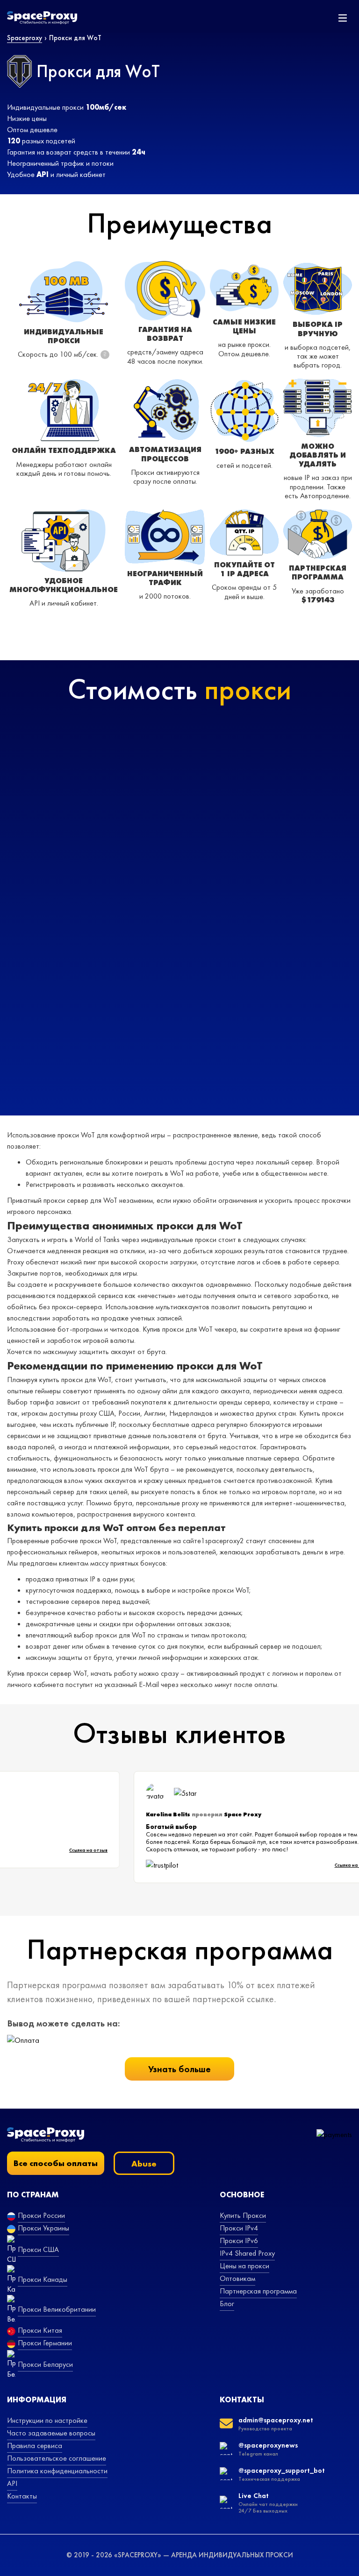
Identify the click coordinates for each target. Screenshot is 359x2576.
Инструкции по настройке (47, 2420)
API (12, 2483)
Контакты (22, 2496)
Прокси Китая (40, 2330)
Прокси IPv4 (239, 2228)
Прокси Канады (43, 2279)
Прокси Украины (43, 2228)
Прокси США (38, 2249)
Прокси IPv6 (239, 2241)
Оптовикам (237, 2278)
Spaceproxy (25, 38)
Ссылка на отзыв (99, 1850)
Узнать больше (179, 2069)
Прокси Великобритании (57, 2309)
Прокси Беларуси (45, 2364)
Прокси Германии (45, 2343)
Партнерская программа (258, 2291)
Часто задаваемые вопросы (51, 2433)
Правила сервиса (35, 2445)
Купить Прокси (243, 2215)
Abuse (144, 2163)
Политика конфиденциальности (57, 2471)
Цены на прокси (244, 2266)
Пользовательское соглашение (57, 2458)
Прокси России (41, 2215)
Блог (227, 2304)
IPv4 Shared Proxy (247, 2253)
